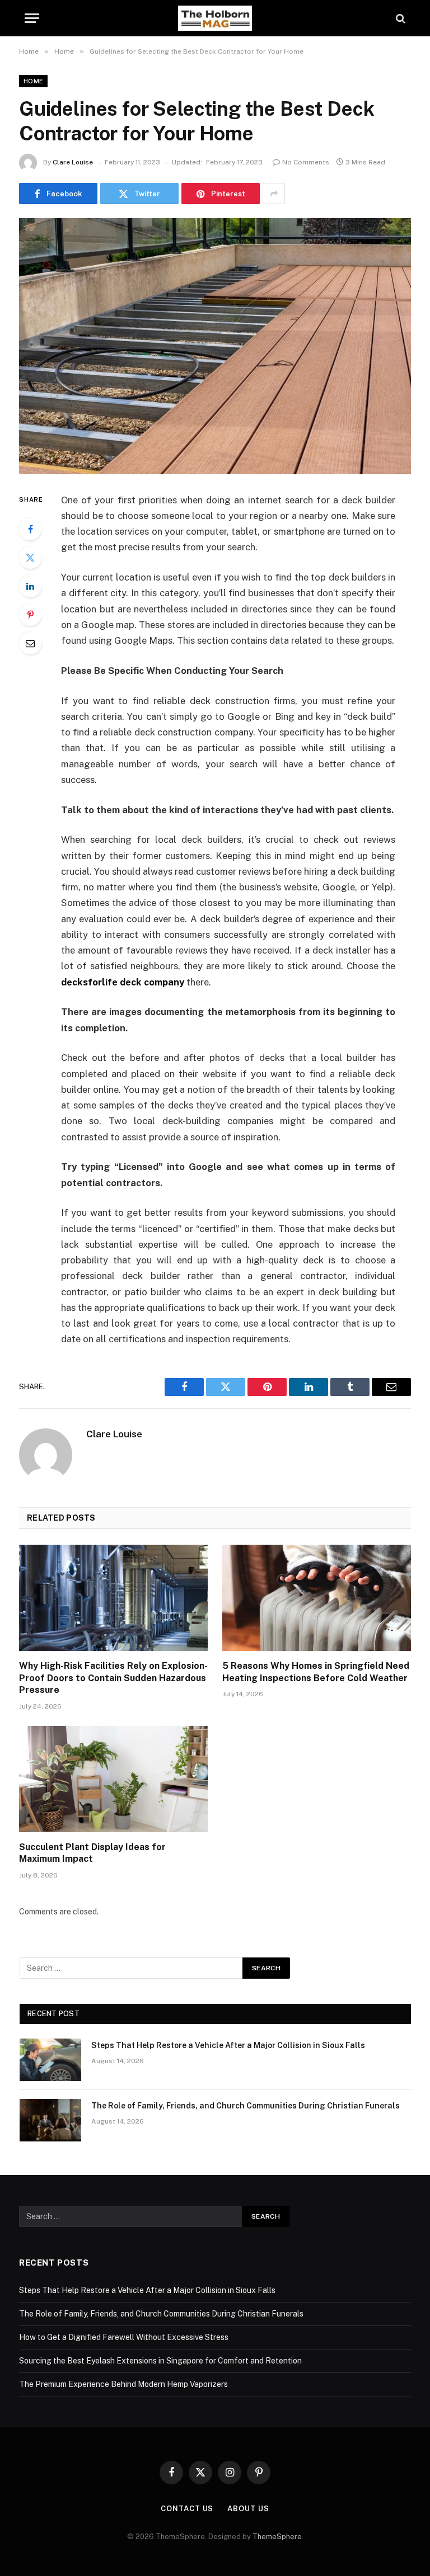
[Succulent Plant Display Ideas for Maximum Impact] (113, 1779)
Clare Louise (73, 162)
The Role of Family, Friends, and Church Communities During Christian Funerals (246, 2106)
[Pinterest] (30, 615)
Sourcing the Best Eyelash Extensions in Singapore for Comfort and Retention (160, 2361)
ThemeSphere (277, 2537)
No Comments (306, 162)
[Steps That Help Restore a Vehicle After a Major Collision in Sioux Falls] (50, 2060)
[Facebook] (30, 529)
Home (33, 81)
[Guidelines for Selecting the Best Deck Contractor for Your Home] (215, 346)
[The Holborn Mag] (215, 18)
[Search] (399, 18)
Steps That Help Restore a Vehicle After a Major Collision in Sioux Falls (228, 2045)
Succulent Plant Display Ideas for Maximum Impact (92, 1853)
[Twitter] (30, 558)
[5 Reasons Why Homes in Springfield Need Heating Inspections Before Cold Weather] (317, 1598)
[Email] (30, 643)
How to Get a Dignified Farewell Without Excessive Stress (124, 2337)
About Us (248, 2509)
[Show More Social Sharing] (274, 194)
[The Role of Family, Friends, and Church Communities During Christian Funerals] (50, 2120)
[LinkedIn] (30, 586)
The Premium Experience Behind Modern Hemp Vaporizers (123, 2384)
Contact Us (187, 2509)
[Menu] (32, 18)
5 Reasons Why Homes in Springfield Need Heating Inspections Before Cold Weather (316, 1672)
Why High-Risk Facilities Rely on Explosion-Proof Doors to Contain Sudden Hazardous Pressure (113, 1678)
